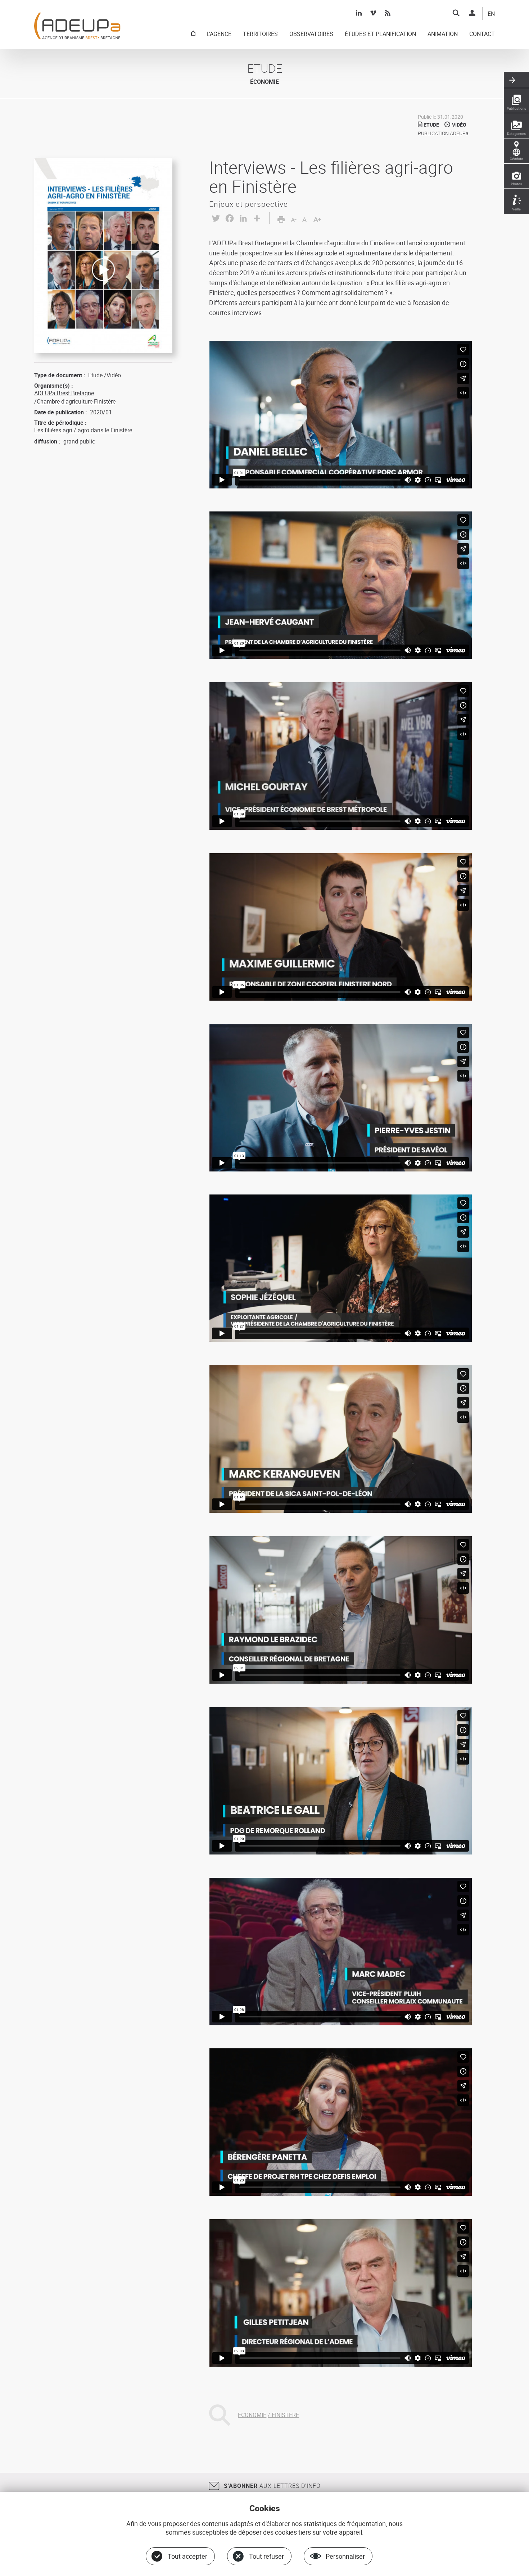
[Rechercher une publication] (516, 101)
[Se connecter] (472, 13)
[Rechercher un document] (456, 13)
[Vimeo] (373, 13)
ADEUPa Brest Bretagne (64, 393)
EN (491, 14)
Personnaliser (345, 2556)
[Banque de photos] (516, 176)
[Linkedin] (359, 13)
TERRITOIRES (260, 34)
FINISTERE (285, 2415)
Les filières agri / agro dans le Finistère (83, 430)
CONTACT (482, 34)
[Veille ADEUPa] (516, 201)
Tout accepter (187, 2556)
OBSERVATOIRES (311, 34)
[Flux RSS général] (388, 13)
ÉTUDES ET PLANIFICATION (380, 34)
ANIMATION (443, 34)
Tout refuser (266, 2556)
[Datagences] (516, 126)
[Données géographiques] (516, 151)
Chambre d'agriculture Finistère (76, 401)
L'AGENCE (219, 34)
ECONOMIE (252, 2415)
